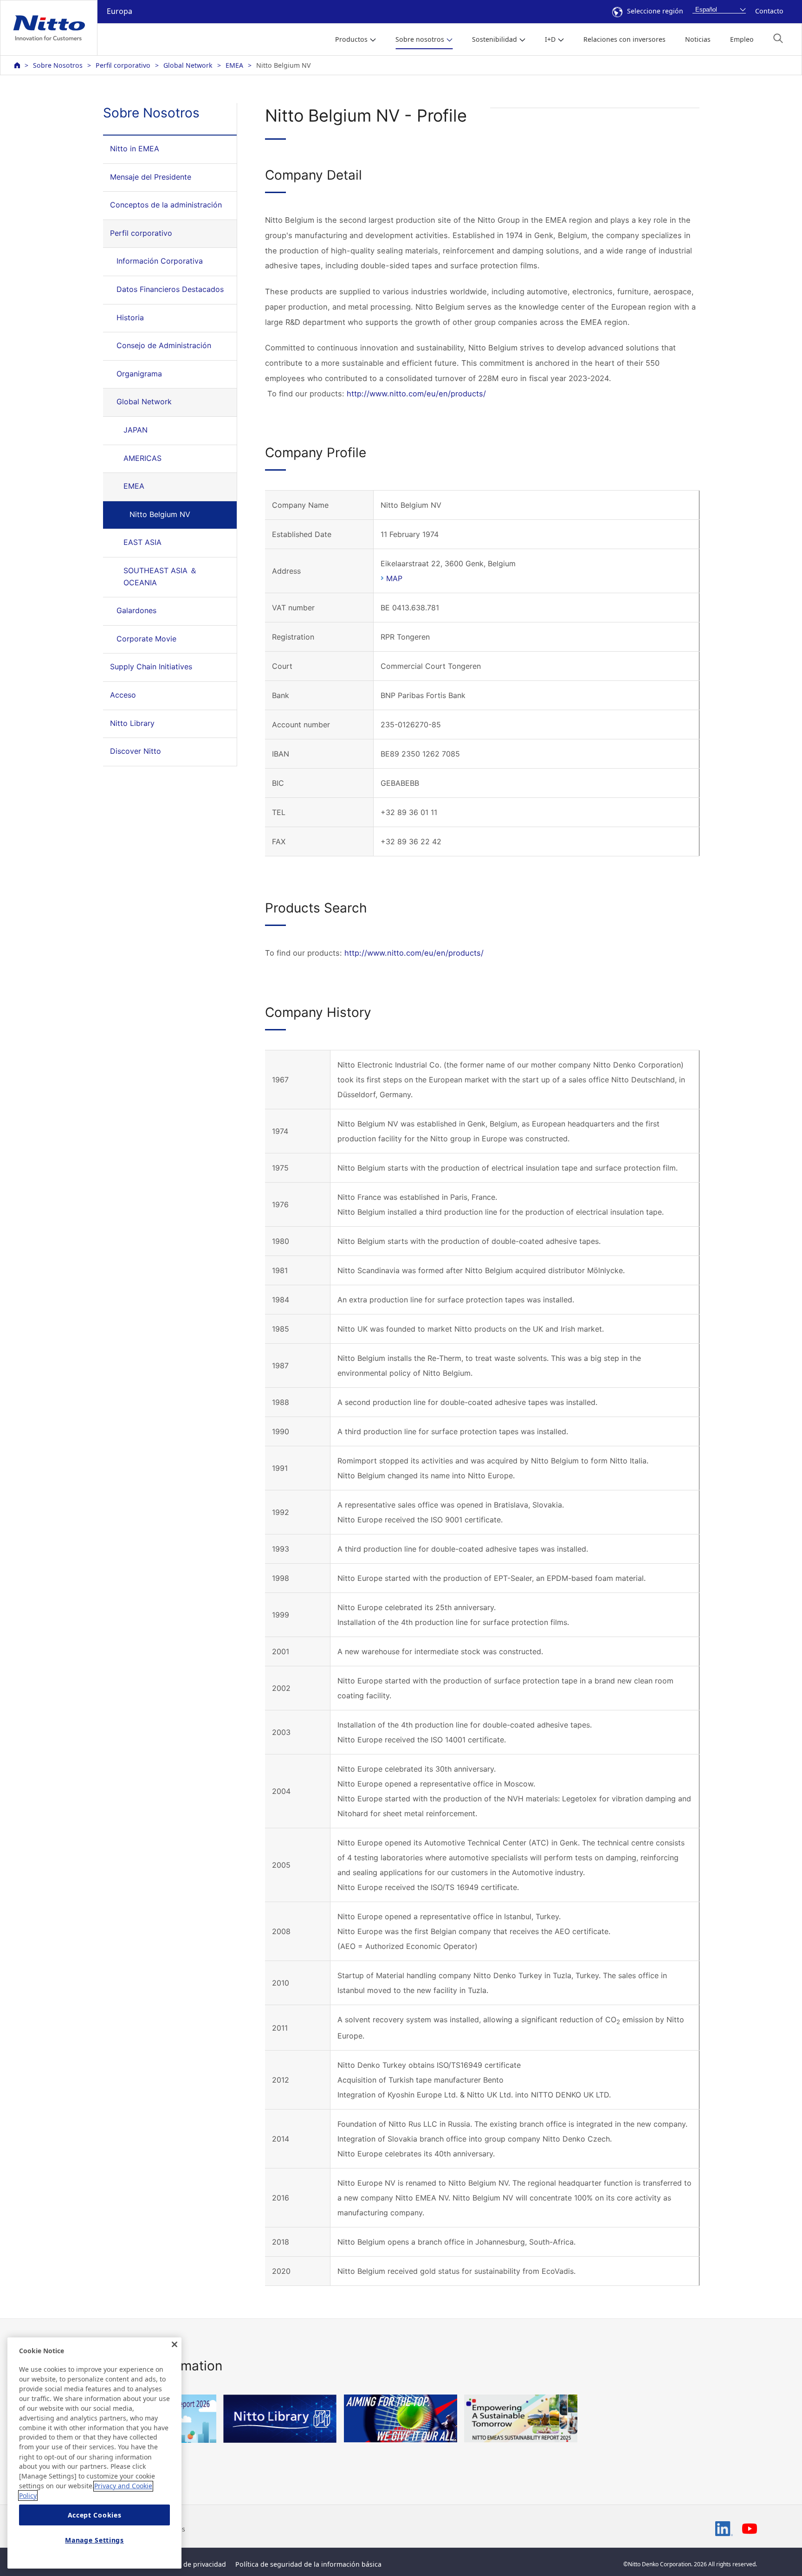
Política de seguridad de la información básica (308, 2564)
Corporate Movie (146, 639)
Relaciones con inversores (624, 39)
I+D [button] (550, 39)
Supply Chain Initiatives (151, 667)
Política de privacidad (192, 2564)
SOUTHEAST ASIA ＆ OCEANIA (160, 576)
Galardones (136, 610)
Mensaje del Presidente (151, 177)
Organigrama (139, 374)
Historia (130, 317)
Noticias (698, 39)
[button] (778, 38)
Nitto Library (132, 723)
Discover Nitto (136, 751)
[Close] (175, 2344)
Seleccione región (655, 11)
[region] (94, 2453)
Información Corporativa (160, 261)
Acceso (123, 695)
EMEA (234, 65)
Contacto (769, 11)
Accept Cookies (95, 2515)
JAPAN (136, 430)
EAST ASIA (142, 542)
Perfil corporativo (123, 65)
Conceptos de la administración (166, 205)
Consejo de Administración (164, 345)
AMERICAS (142, 458)
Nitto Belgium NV (160, 514)
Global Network (188, 65)
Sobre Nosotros (58, 65)
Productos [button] (351, 39)
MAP (394, 578)
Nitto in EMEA (135, 149)
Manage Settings (94, 2540)
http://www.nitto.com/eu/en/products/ (416, 394)
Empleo (742, 39)
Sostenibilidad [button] (495, 39)
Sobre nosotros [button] (420, 39)
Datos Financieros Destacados (170, 289)
